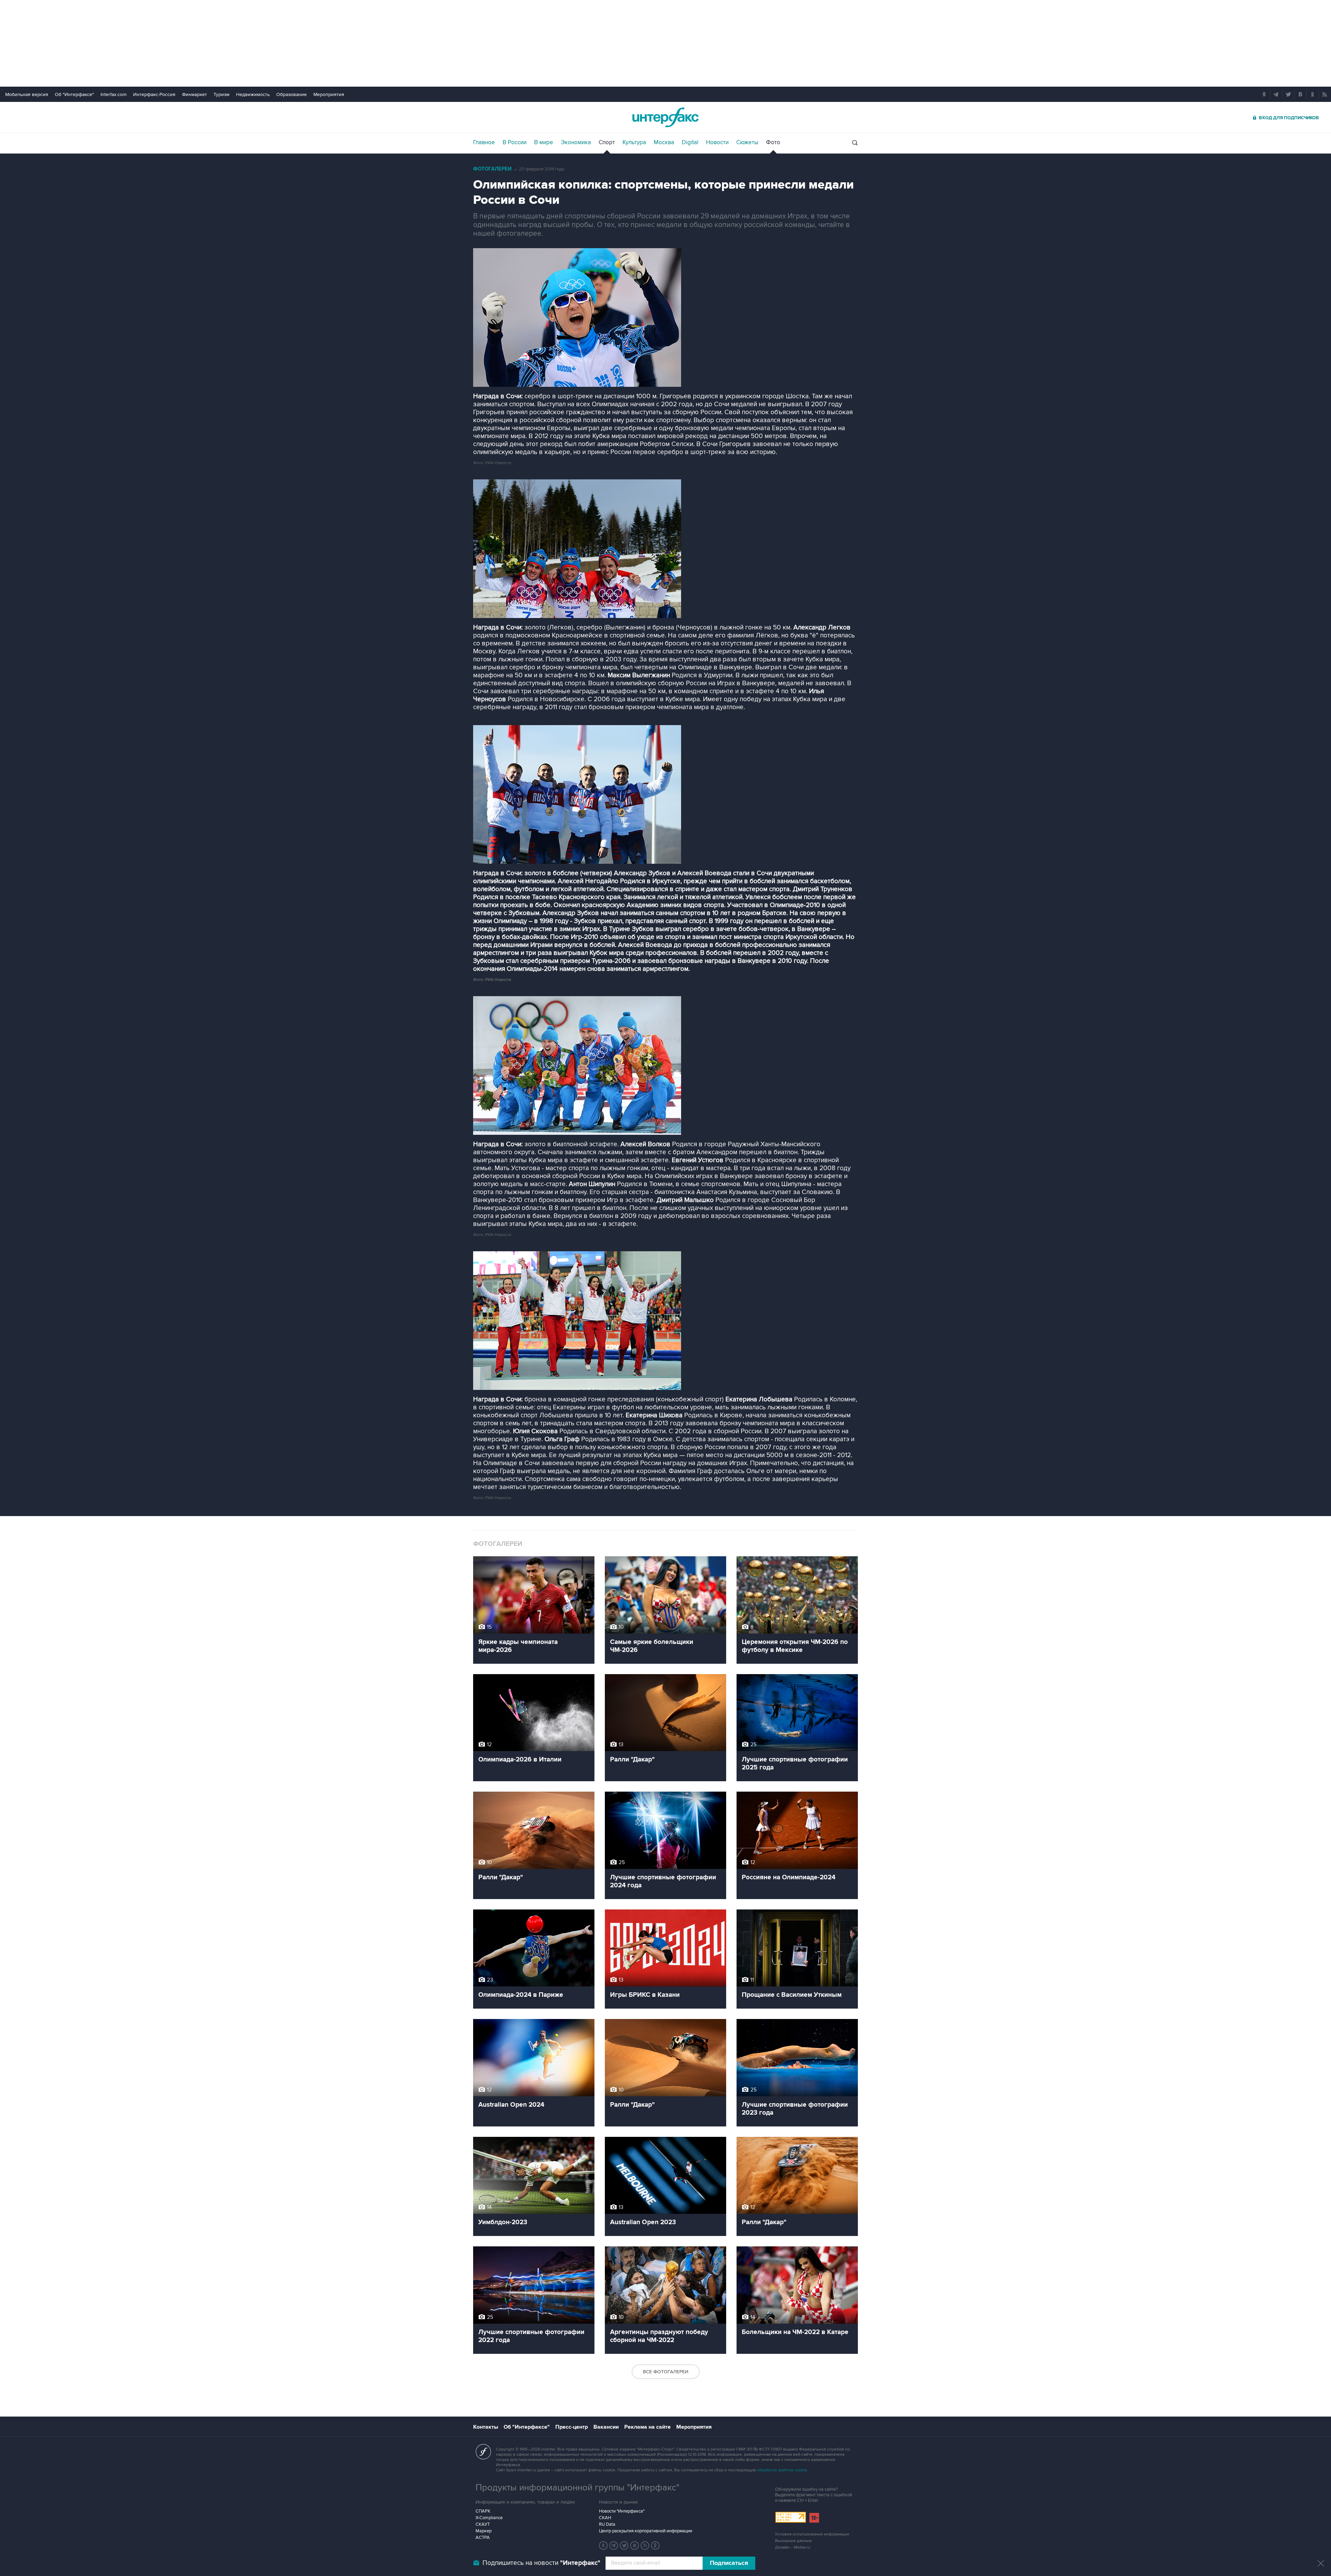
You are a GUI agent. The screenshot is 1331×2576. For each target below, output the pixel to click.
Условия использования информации (812, 2534)
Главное (484, 142)
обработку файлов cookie (782, 2470)
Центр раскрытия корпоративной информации (646, 2531)
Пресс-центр (572, 2427)
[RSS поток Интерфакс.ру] (645, 2545)
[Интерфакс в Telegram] (614, 2545)
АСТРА (483, 2538)
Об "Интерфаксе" (74, 94)
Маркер (484, 2531)
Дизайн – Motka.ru (793, 2547)
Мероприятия (329, 94)
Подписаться (729, 2563)
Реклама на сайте (647, 2427)
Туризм (221, 94)
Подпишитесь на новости (541, 2563)
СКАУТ (483, 2524)
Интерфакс (665, 117)
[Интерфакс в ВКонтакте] (635, 2545)
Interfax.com (114, 94)
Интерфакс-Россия (154, 94)
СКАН (605, 2518)
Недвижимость (253, 94)
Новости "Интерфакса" (622, 2511)
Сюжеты (747, 142)
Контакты (486, 2427)
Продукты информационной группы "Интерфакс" (577, 2488)
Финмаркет (194, 94)
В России (515, 142)
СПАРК (483, 2511)
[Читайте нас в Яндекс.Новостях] (603, 2545)
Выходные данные (793, 2541)
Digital (690, 142)
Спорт (607, 142)
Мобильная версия (27, 94)
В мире (544, 142)
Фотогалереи (492, 169)
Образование (292, 94)
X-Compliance (489, 2518)
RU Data (607, 2524)
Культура (634, 142)
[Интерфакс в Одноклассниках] (655, 2545)
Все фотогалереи (666, 2372)
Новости (717, 142)
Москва (664, 142)
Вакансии (606, 2427)
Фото (773, 142)
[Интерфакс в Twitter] (624, 2545)
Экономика (576, 142)
